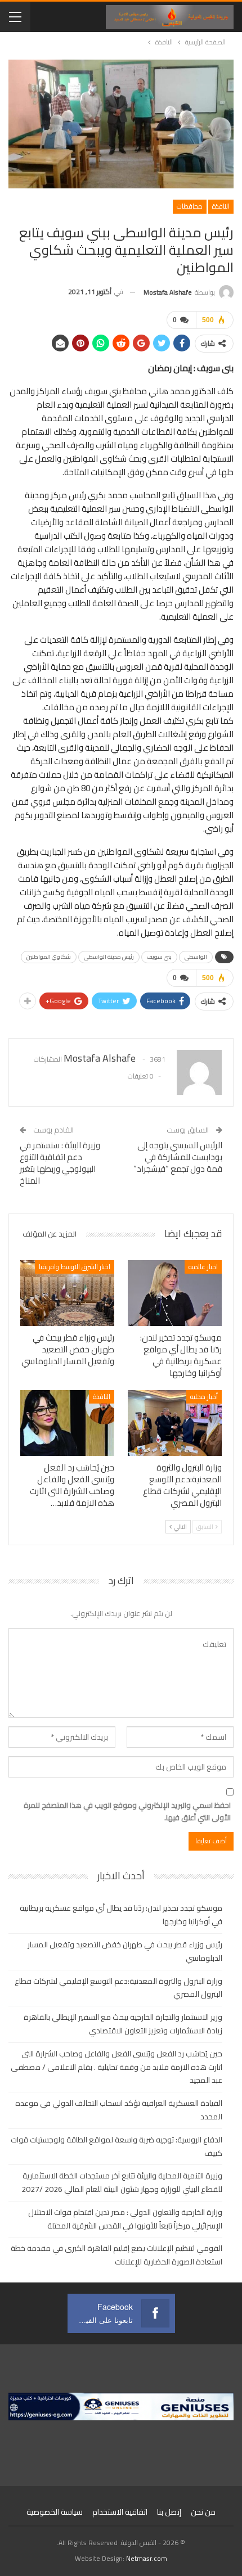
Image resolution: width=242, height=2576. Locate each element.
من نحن (203, 2512)
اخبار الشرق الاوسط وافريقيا (75, 1267)
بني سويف (159, 957)
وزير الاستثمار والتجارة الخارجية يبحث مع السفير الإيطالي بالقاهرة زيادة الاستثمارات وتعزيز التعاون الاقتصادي (123, 2024)
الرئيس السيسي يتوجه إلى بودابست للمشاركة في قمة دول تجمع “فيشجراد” (178, 1157)
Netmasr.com (147, 2558)
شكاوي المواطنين (49, 957)
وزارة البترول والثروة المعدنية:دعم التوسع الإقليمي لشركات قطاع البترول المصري (118, 1988)
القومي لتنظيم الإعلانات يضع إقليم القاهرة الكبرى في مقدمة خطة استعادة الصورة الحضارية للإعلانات (116, 2255)
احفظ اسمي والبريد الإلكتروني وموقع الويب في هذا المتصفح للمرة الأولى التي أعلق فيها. (127, 1811)
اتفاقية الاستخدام (120, 2512)
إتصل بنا (169, 2512)
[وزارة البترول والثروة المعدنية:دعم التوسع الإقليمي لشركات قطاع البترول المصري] (175, 1423)
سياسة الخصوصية (55, 2512)
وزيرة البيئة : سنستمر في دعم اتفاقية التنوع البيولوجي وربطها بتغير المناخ (60, 1163)
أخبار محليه (204, 1397)
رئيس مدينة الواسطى (109, 957)
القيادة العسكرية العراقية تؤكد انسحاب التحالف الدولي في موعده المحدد (119, 2110)
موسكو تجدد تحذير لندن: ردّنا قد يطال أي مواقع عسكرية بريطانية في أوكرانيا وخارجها (121, 1915)
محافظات (190, 206)
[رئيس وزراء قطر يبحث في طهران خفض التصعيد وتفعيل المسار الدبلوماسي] (67, 1293)
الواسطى (196, 957)
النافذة (221, 206)
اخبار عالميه (203, 1267)
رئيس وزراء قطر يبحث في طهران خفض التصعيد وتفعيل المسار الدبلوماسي (125, 1951)
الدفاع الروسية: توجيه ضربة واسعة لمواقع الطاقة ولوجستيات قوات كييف (116, 2146)
